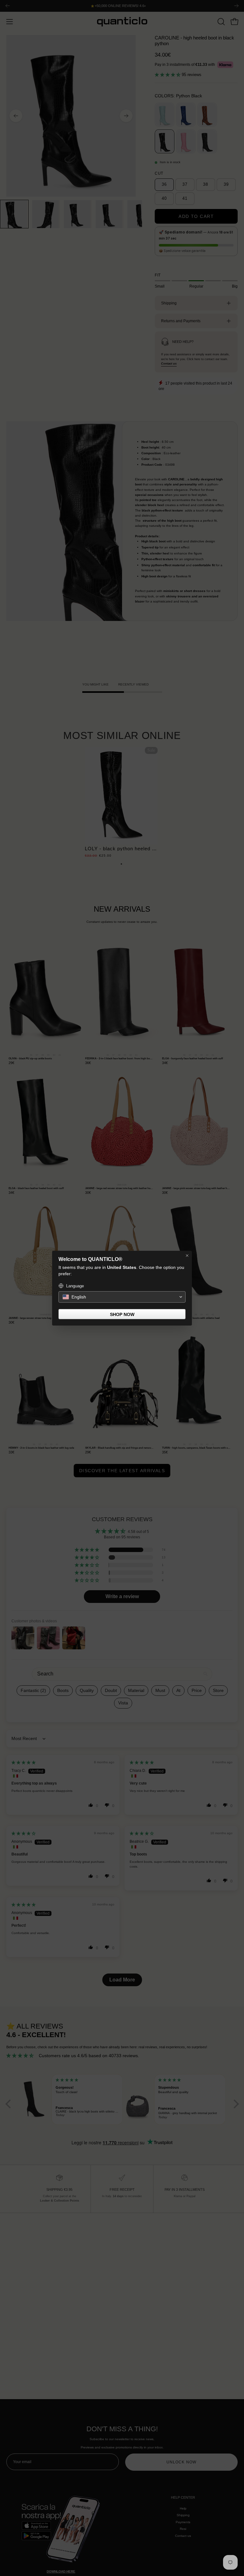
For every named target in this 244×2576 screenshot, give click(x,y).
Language (75, 1286)
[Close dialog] (187, 1256)
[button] (122, 1297)
